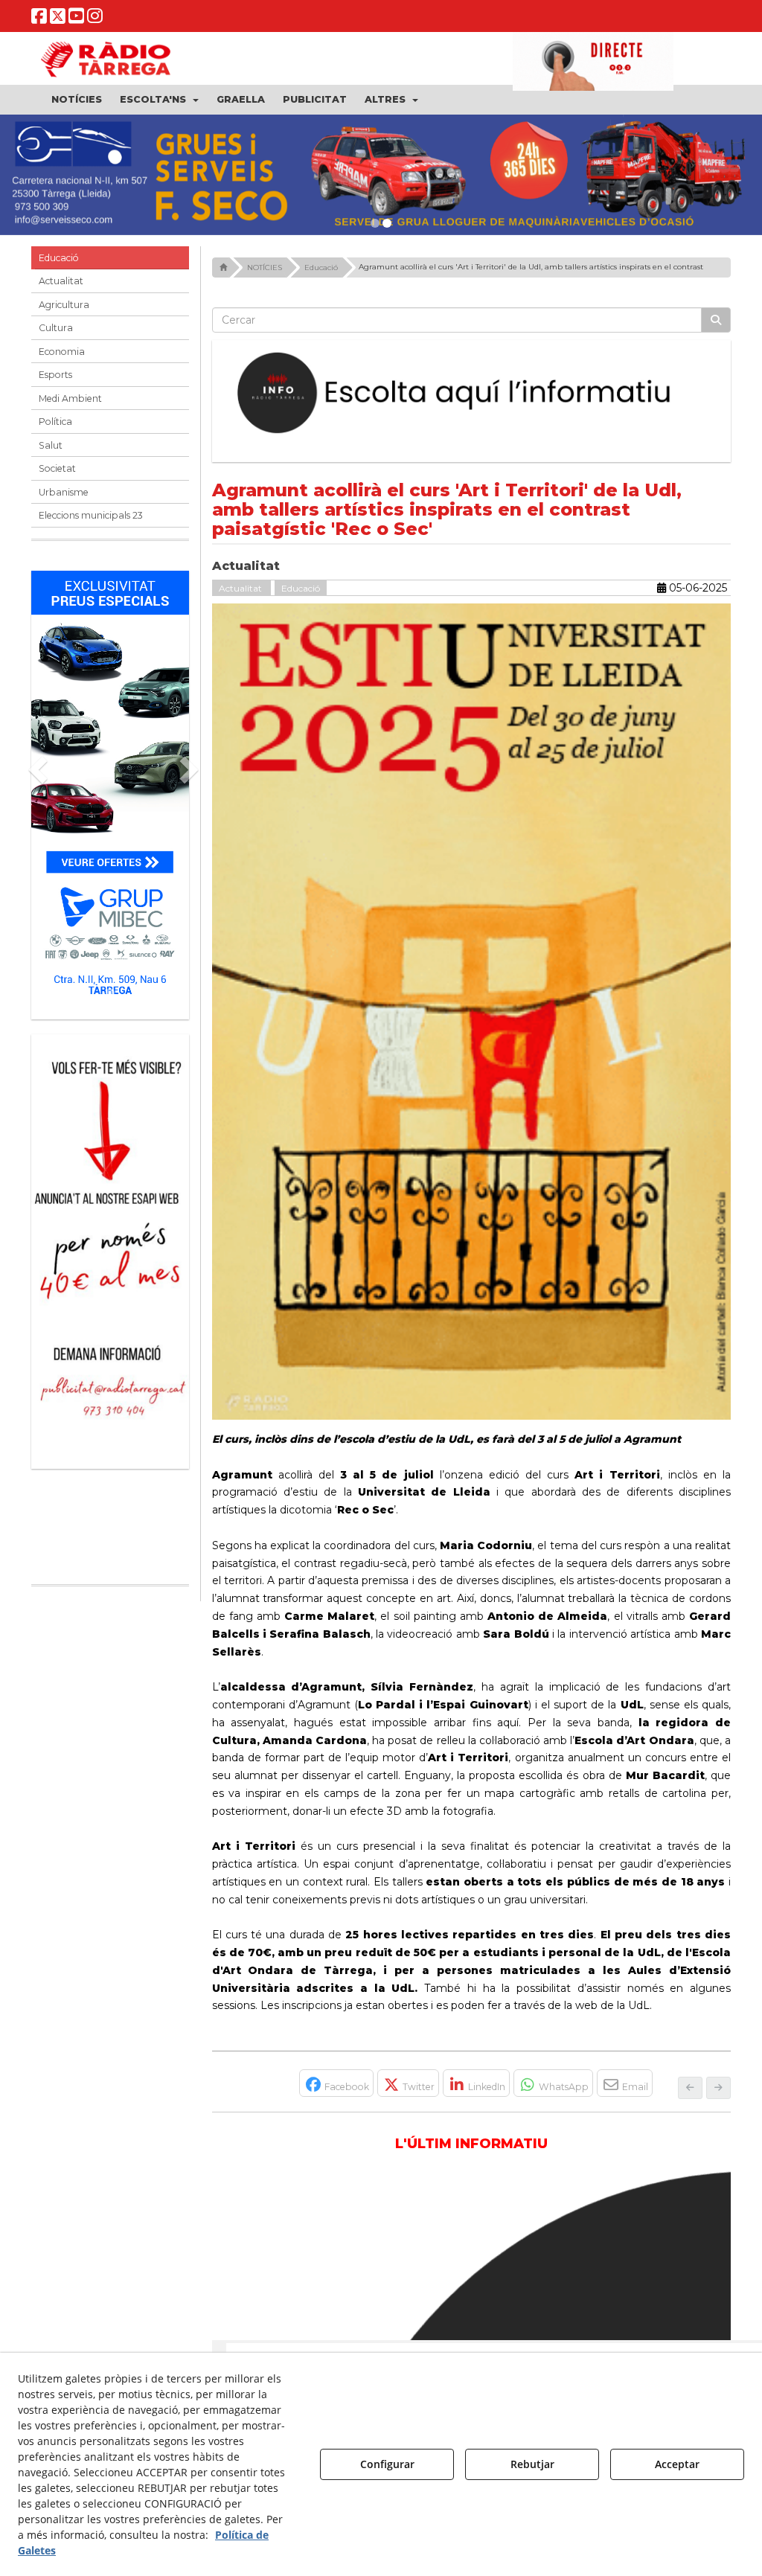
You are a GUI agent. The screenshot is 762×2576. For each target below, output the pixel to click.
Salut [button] (51, 445)
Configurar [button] (387, 2464)
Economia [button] (62, 352)
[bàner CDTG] (110, 1174)
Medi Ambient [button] (70, 398)
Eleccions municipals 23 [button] (91, 515)
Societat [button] (57, 468)
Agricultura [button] (64, 305)
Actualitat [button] (61, 281)
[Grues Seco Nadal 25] (381, 175)
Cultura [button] (56, 328)
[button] (39, 19)
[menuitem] (77, 100)
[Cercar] (716, 320)
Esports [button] (55, 375)
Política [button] (55, 422)
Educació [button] (59, 258)
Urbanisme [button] (64, 492)
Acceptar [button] (677, 2464)
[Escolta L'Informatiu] (472, 394)
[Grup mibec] (110, 788)
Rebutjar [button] (532, 2464)
